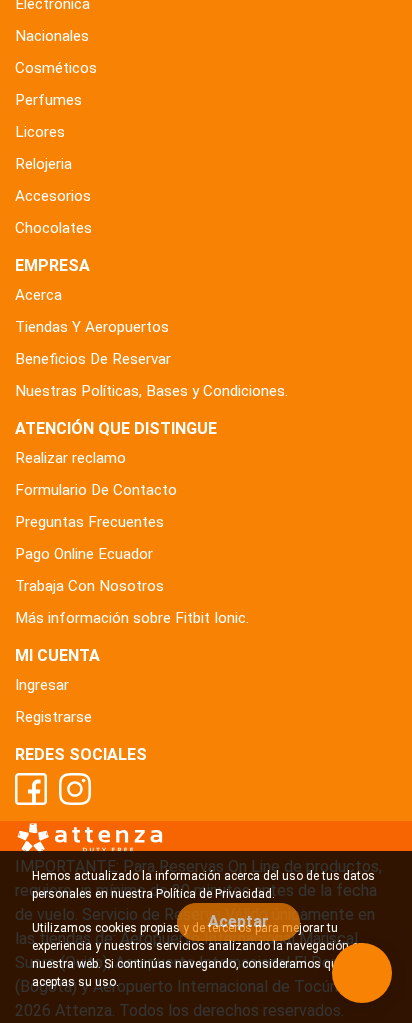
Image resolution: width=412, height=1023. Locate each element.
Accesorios (53, 196)
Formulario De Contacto (96, 490)
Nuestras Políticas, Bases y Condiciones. (151, 391)
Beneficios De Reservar (93, 359)
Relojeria (43, 164)
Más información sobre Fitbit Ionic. (132, 618)
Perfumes (48, 100)
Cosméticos (56, 68)
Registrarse (53, 717)
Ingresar (42, 685)
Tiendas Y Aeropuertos (92, 327)
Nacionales (52, 36)
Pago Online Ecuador (84, 554)
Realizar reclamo (70, 458)
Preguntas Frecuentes (89, 522)
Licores (40, 132)
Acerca (38, 295)
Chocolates (53, 228)
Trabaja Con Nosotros (89, 586)
